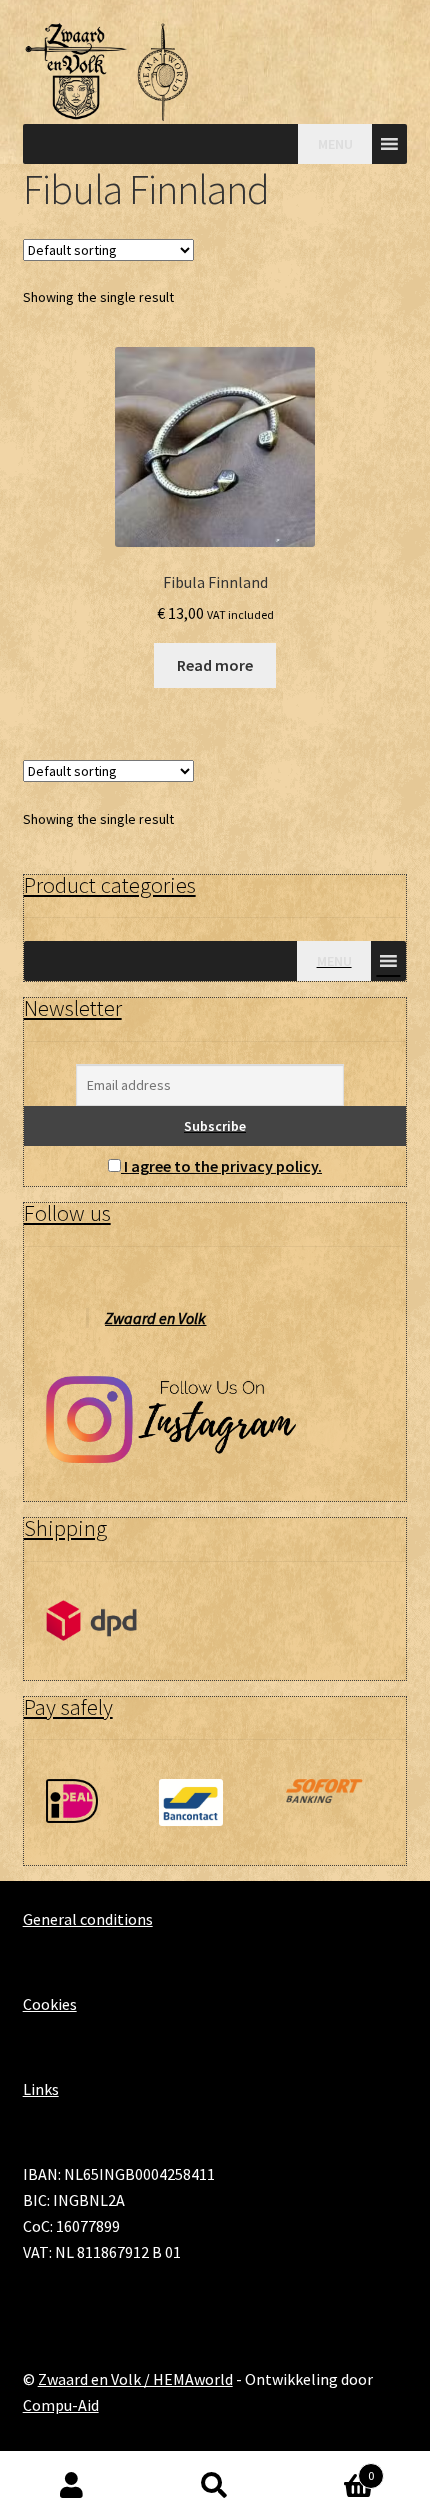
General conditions (88, 1919)
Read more (215, 665)
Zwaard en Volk (155, 1318)
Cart (331, 2468)
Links (41, 2089)
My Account (71, 2486)
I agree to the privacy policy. (223, 1166)
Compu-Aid (61, 2405)
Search (214, 2486)
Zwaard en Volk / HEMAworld (135, 2379)
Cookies (50, 2004)
